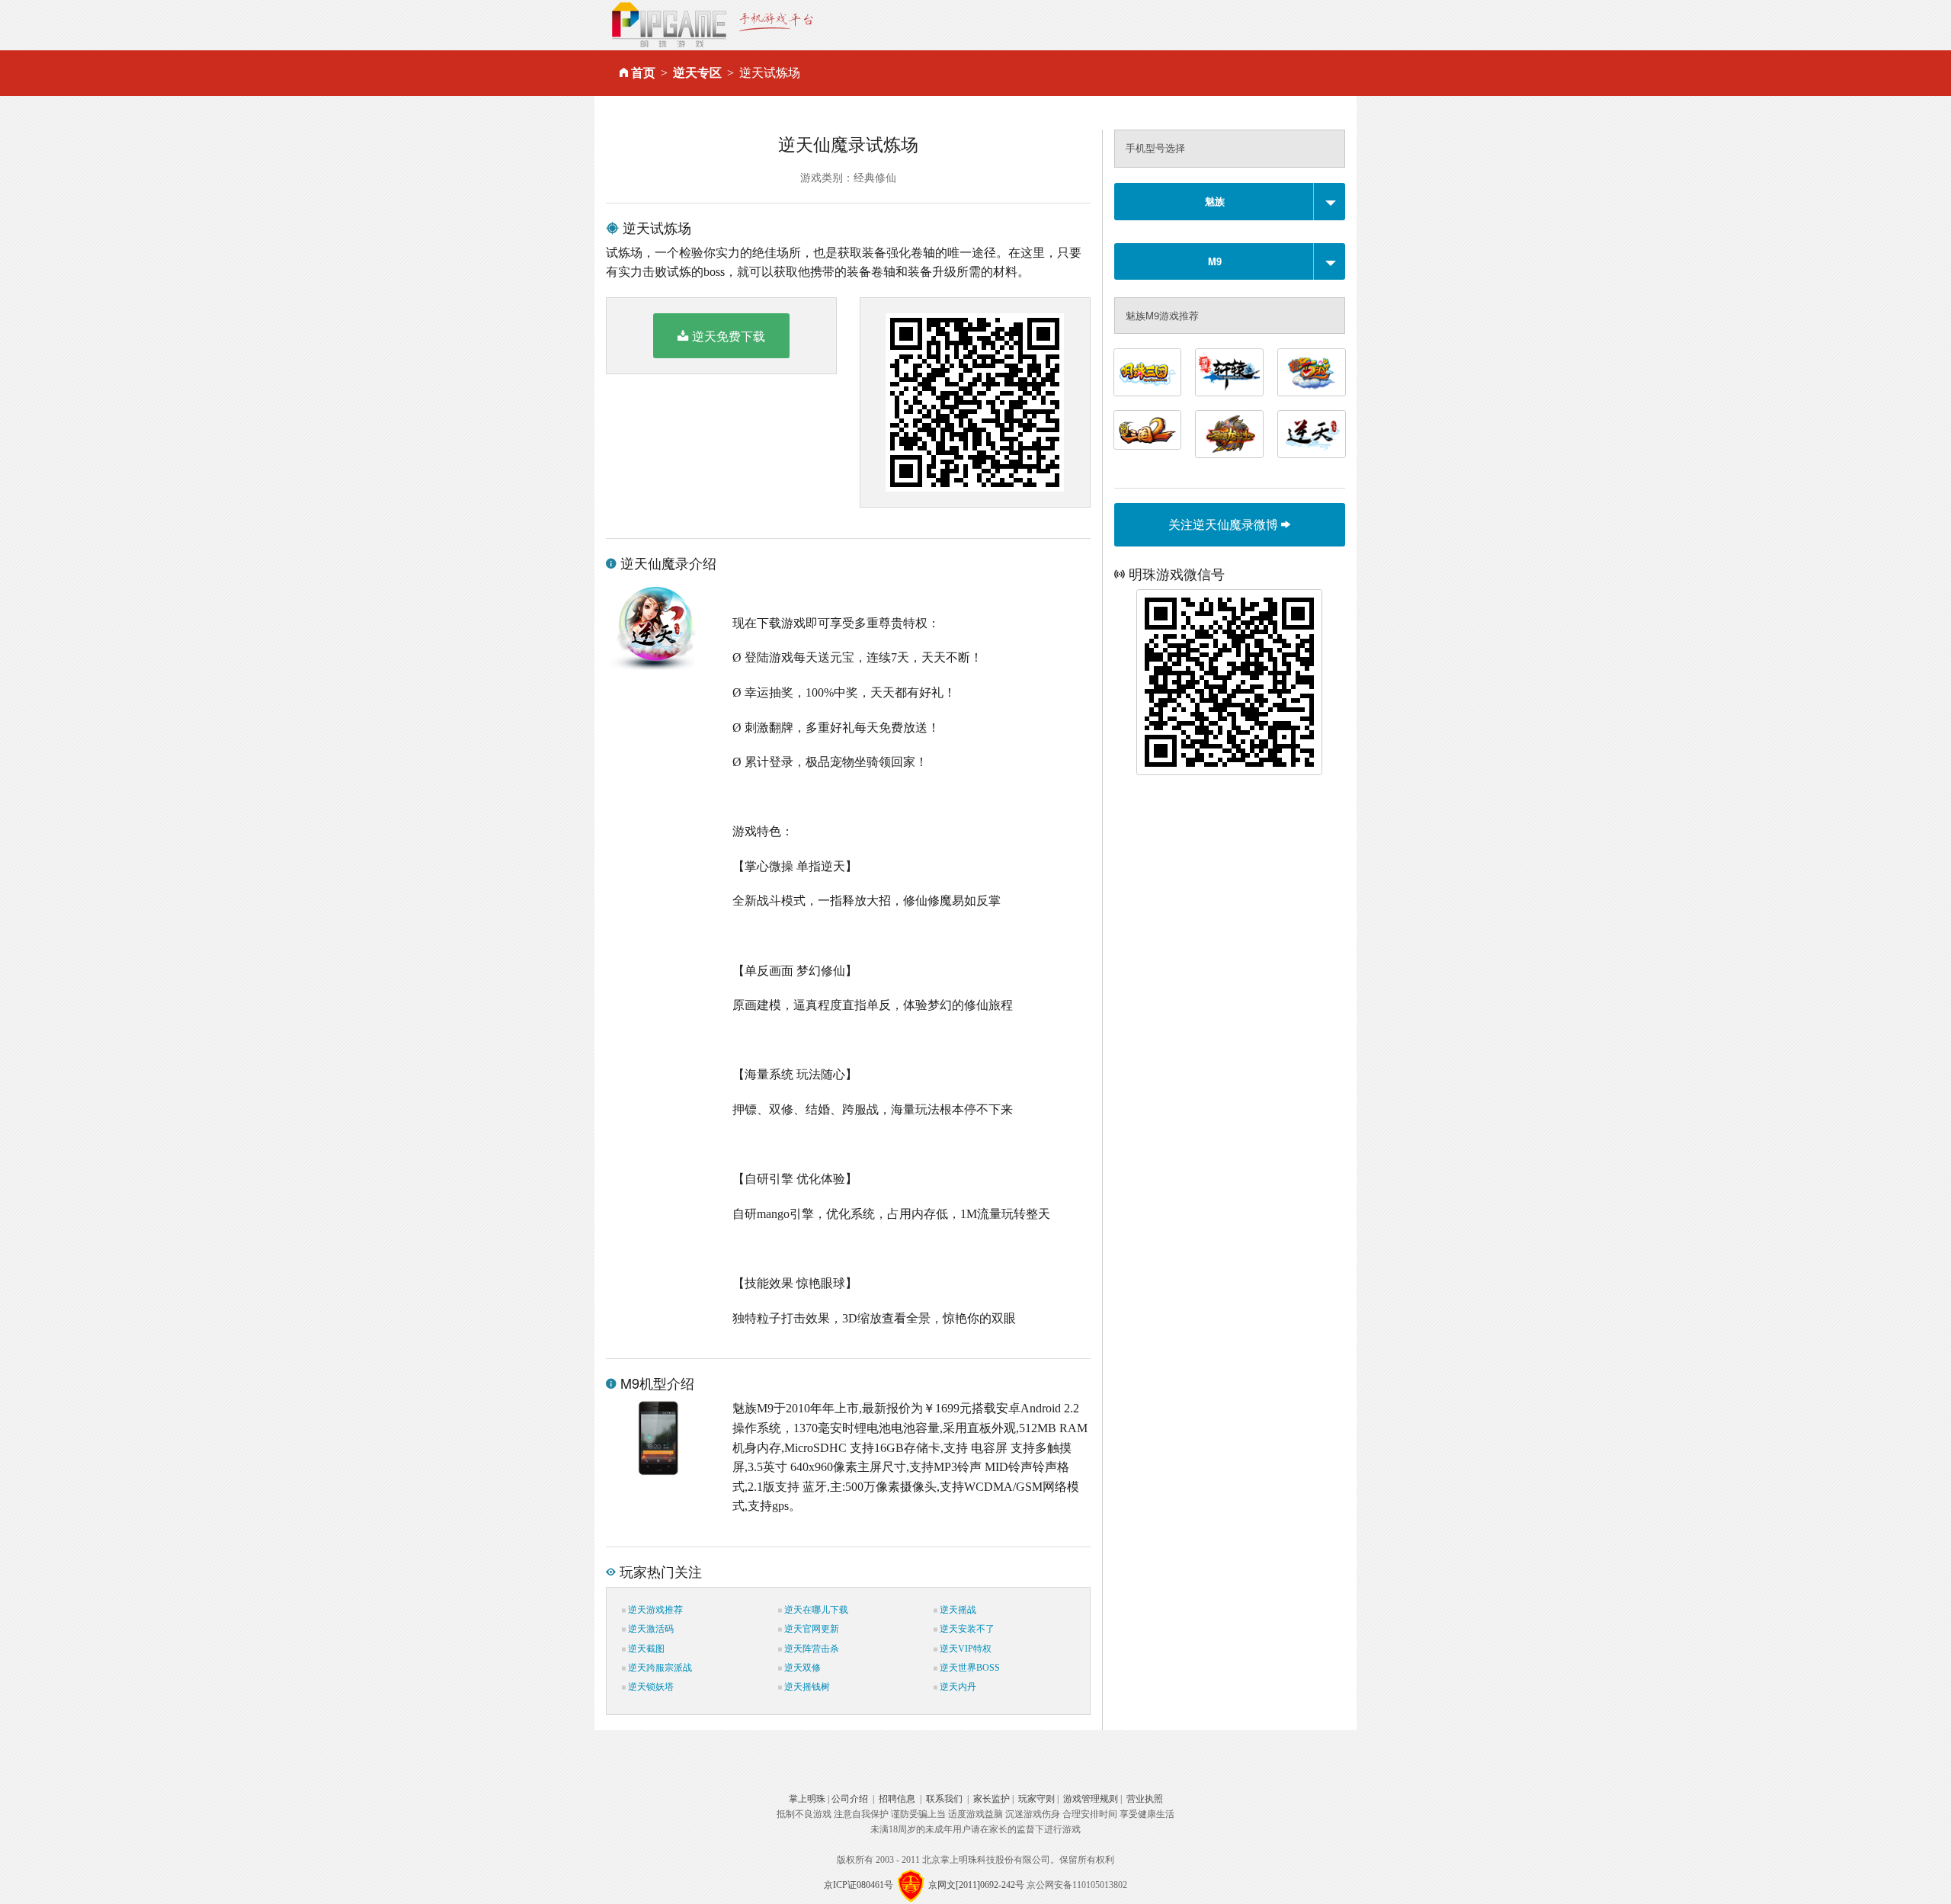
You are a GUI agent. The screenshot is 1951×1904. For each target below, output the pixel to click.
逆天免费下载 (729, 336)
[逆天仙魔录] (1312, 434)
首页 (643, 73)
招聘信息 (897, 1799)
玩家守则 (1036, 1799)
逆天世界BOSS (969, 1668)
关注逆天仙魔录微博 (1225, 524)
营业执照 (1145, 1799)
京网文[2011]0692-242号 (976, 1885)
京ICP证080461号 (859, 1885)
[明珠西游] (1312, 372)
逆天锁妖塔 (650, 1687)
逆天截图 (645, 1649)
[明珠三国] (1148, 372)
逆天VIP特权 (964, 1649)
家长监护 (992, 1799)
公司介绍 (850, 1799)
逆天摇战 (957, 1610)
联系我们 (944, 1799)
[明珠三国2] (1148, 430)
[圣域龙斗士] (1229, 434)
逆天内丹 (957, 1687)
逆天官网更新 (811, 1629)
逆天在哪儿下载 (815, 1610)
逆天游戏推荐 (654, 1610)
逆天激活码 (650, 1629)
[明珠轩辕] (1229, 372)
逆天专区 (697, 73)
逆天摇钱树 (806, 1687)
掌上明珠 (807, 1799)
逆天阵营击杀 (811, 1649)
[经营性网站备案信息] (911, 1885)
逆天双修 (801, 1668)
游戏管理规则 (1091, 1799)
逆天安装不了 (966, 1629)
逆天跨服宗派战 (659, 1668)
